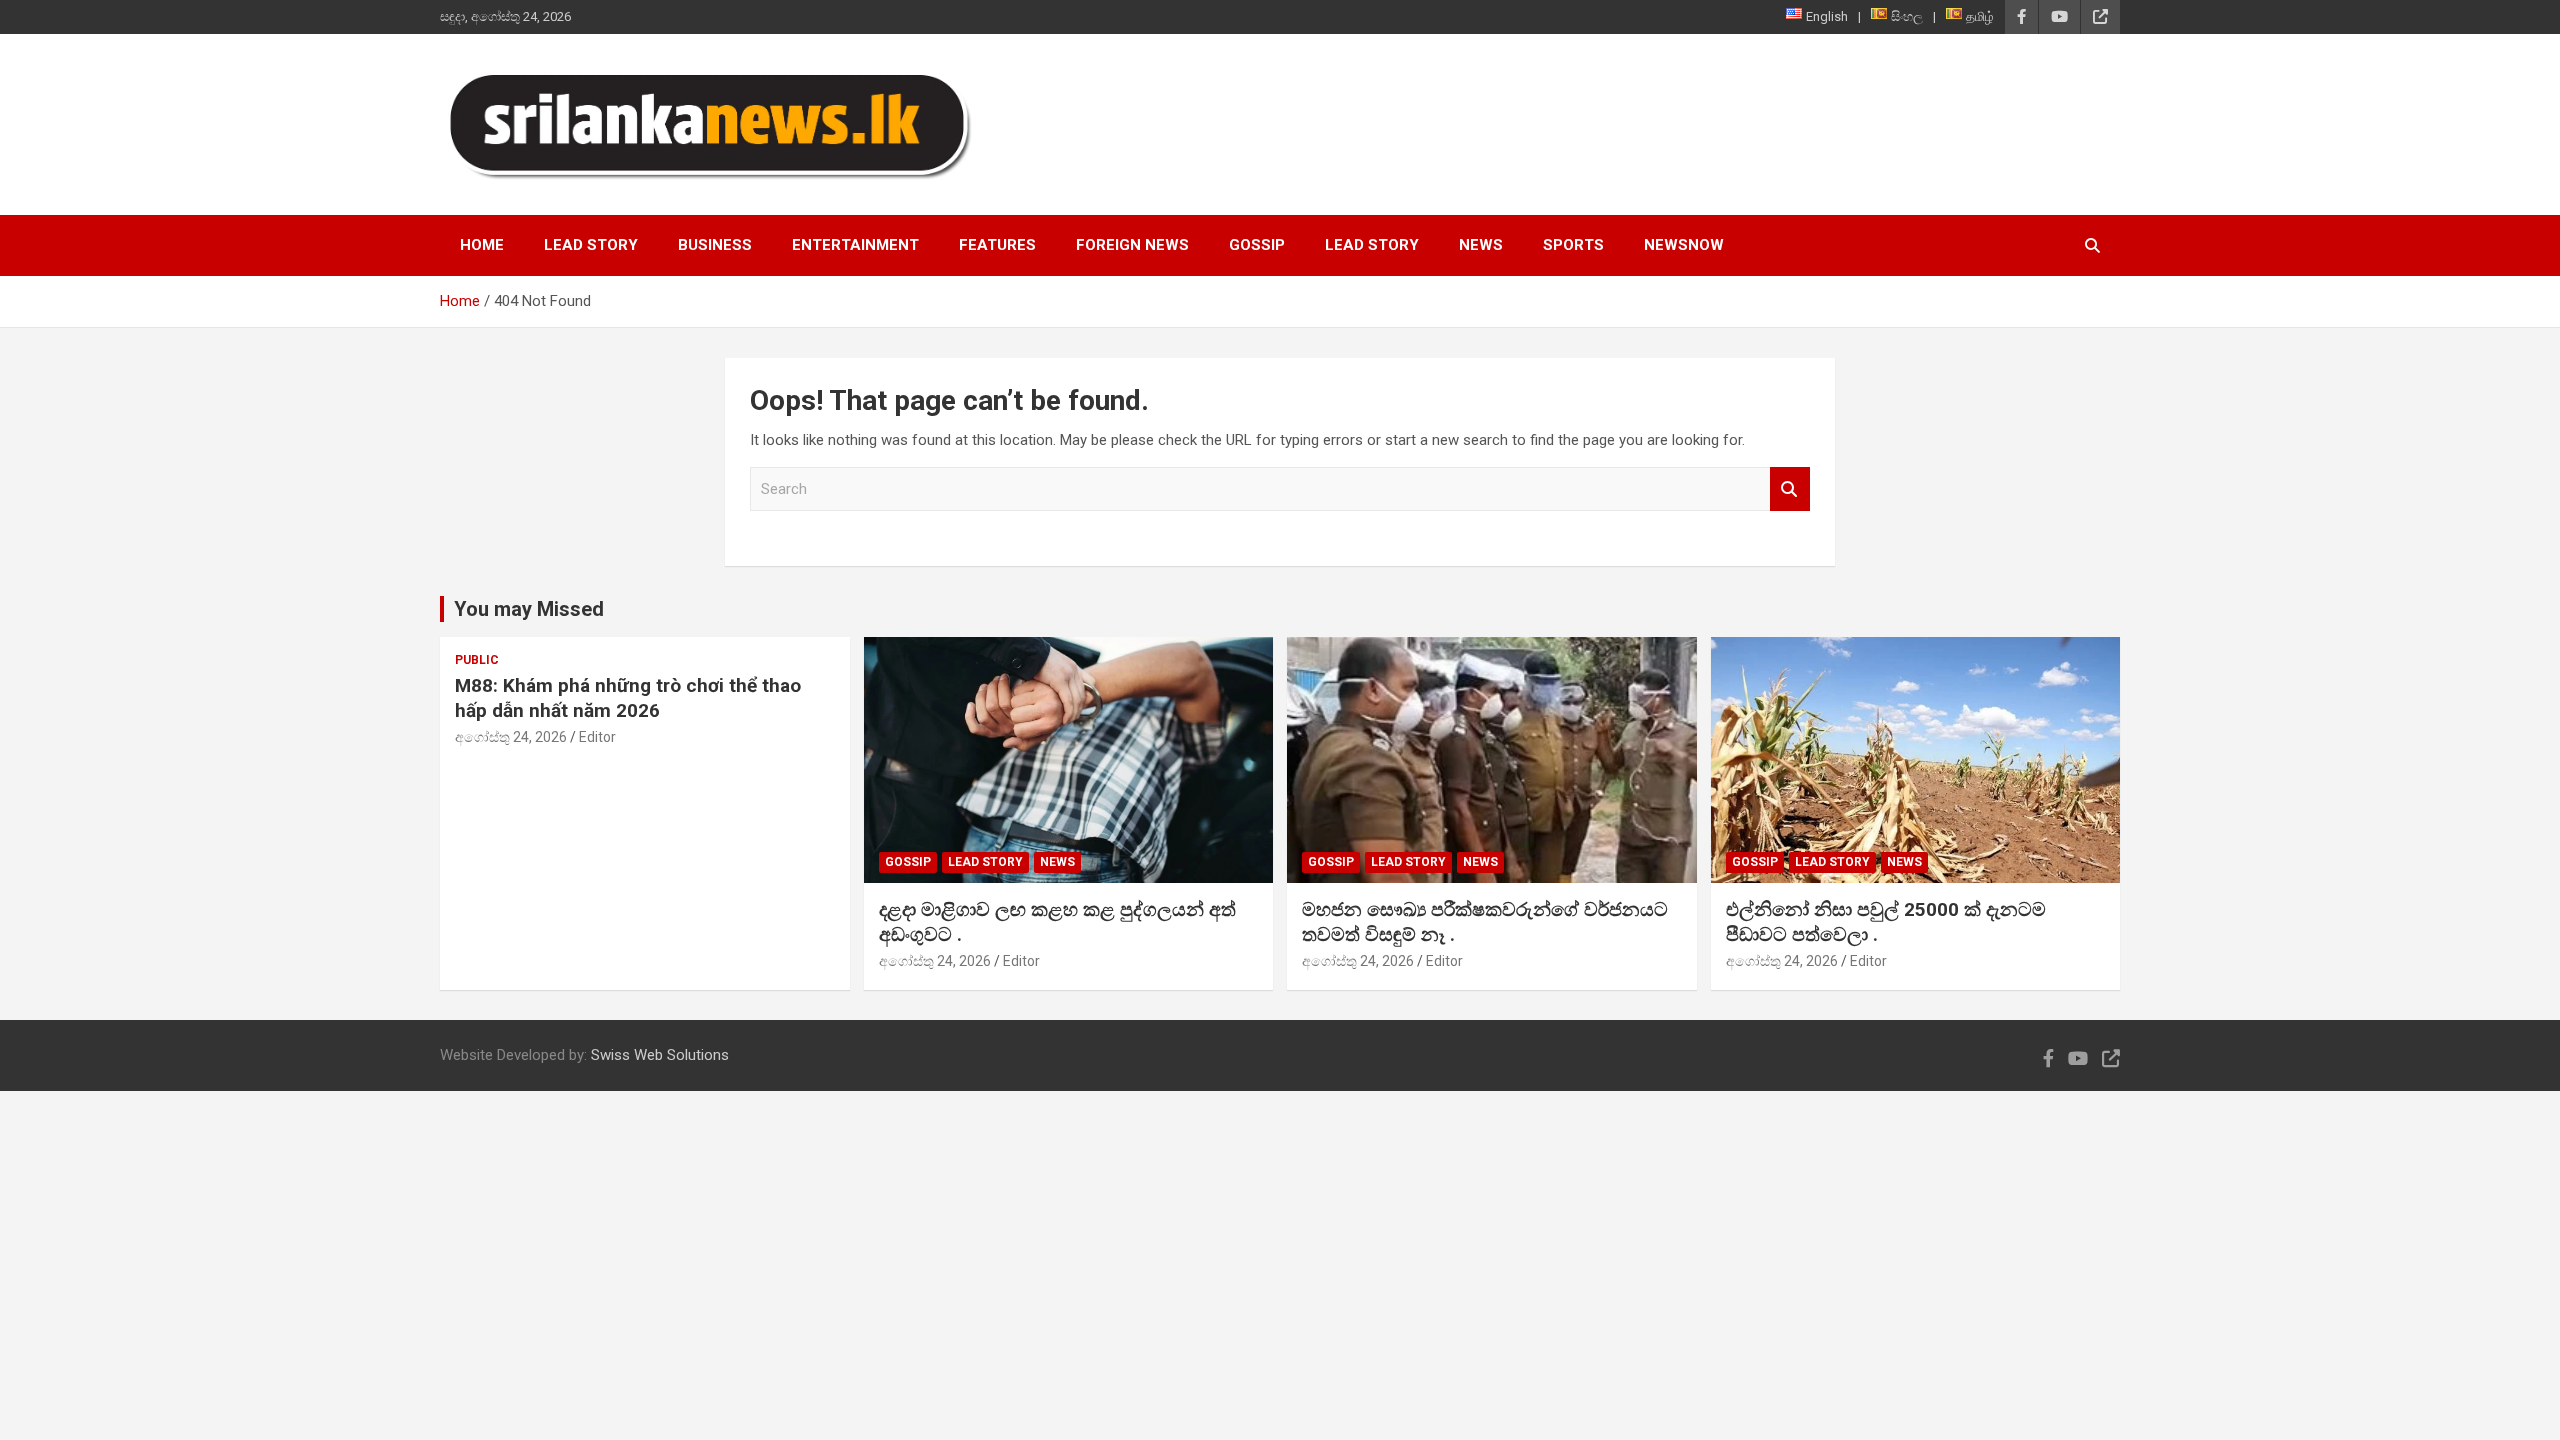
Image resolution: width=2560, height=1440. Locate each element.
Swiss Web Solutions (660, 1055)
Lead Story (591, 245)
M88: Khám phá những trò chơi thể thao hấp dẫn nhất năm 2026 (628, 698)
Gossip (1257, 245)
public (477, 660)
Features (997, 245)
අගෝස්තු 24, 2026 (511, 737)
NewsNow (1684, 245)
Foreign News (1132, 245)
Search (1790, 489)
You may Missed (529, 609)
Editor (597, 737)
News (1481, 245)
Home (482, 245)
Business (715, 245)
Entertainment (855, 245)
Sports (1573, 245)
